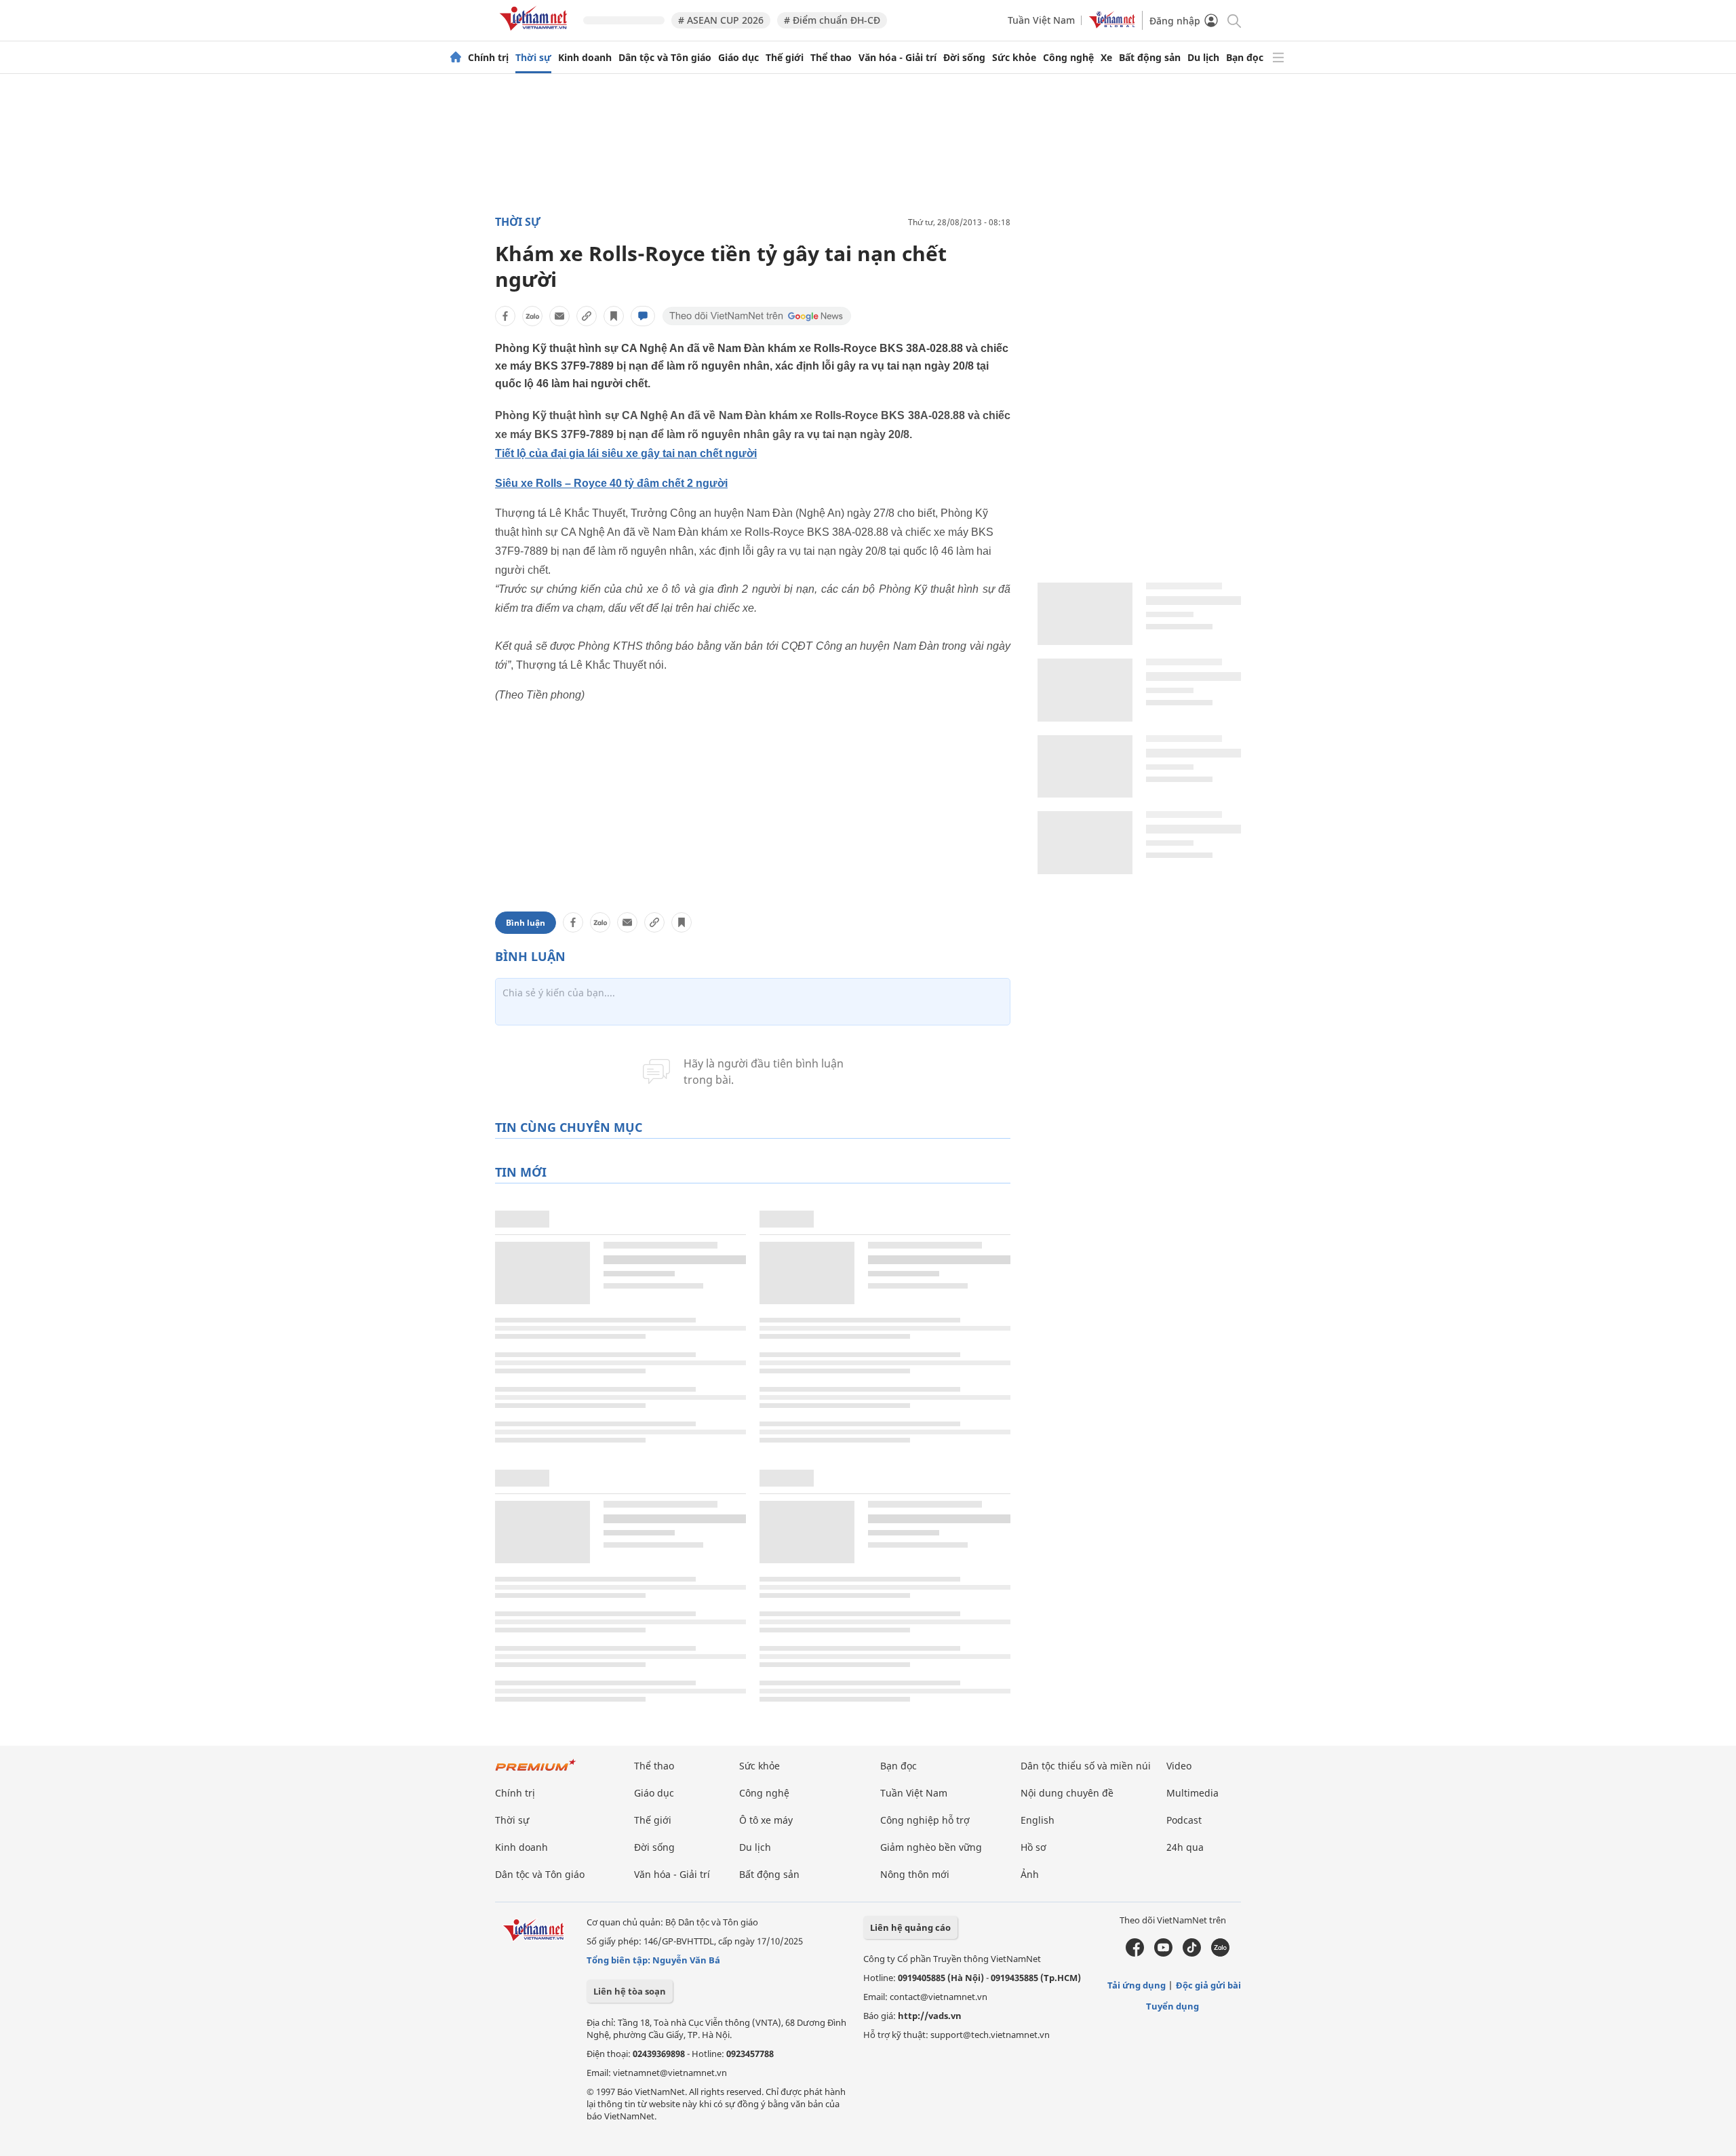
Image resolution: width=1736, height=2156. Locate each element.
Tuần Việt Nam (1041, 20)
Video (1179, 1766)
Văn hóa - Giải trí (897, 58)
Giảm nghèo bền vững (931, 1847)
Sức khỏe (1014, 58)
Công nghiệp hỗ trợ (925, 1820)
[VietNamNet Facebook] (1135, 1953)
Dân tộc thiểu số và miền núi (1086, 1766)
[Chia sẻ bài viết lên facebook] (505, 316)
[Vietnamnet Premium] (536, 1772)
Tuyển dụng (1172, 2006)
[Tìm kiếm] (1233, 20)
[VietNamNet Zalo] (1220, 1953)
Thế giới (785, 58)
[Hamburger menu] (1278, 58)
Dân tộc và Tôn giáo (665, 58)
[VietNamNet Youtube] (1163, 1953)
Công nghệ (1068, 58)
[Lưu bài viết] (614, 316)
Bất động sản (1150, 58)
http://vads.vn (930, 2016)
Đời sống (964, 58)
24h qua (1185, 1847)
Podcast (1184, 1820)
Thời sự (533, 58)
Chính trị (488, 58)
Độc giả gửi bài (1208, 1985)
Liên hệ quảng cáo (910, 1927)
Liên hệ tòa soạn (630, 1991)
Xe (1106, 58)
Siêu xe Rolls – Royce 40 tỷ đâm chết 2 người (611, 483)
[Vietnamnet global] (1112, 25)
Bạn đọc (1245, 58)
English (1038, 1820)
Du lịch (1203, 58)
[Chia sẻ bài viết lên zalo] (532, 316)
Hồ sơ (1033, 1847)
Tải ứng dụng (1137, 1985)
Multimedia (1192, 1793)
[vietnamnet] (536, 33)
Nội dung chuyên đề (1067, 1793)
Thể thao (831, 58)
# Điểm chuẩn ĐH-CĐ (832, 20)
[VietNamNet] (456, 58)
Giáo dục (738, 58)
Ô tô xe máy (766, 1820)
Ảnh (1030, 1874)
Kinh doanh (585, 58)
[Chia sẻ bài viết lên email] (559, 316)
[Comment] (643, 316)
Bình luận (526, 923)
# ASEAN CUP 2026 (721, 20)
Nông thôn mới (915, 1874)
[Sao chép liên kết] (587, 316)
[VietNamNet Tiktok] (1192, 1953)
